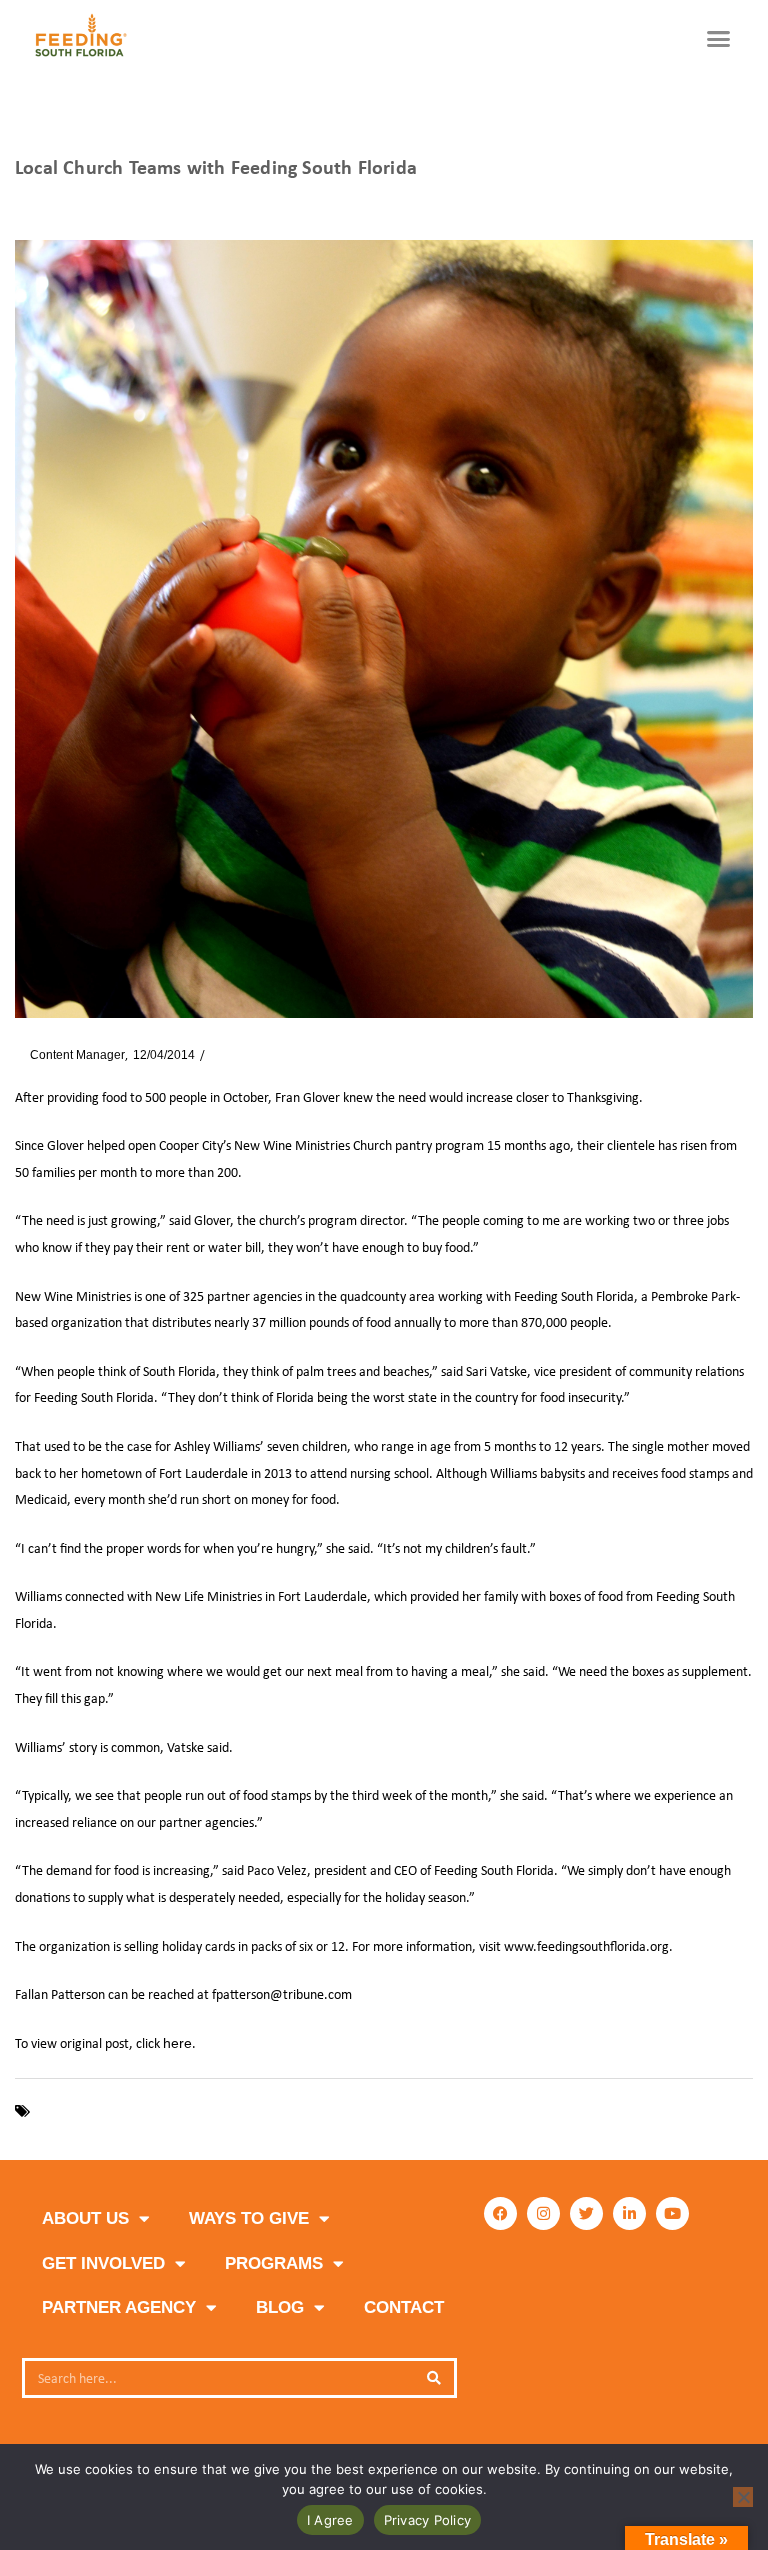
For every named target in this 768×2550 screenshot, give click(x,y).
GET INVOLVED (103, 2263)
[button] (719, 39)
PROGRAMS (274, 2263)
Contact (404, 2307)
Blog (280, 2307)
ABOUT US (85, 2218)
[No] (743, 2497)
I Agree (330, 2520)
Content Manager (70, 1055)
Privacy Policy (428, 2520)
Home (30, 201)
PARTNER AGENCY (119, 2307)
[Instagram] (543, 2213)
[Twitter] (586, 2213)
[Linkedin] (629, 2213)
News (78, 201)
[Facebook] (500, 2213)
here (177, 2043)
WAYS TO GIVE (249, 2218)
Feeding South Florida (105, 2111)
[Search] (434, 2378)
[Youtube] (672, 2213)
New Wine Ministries (247, 2111)
